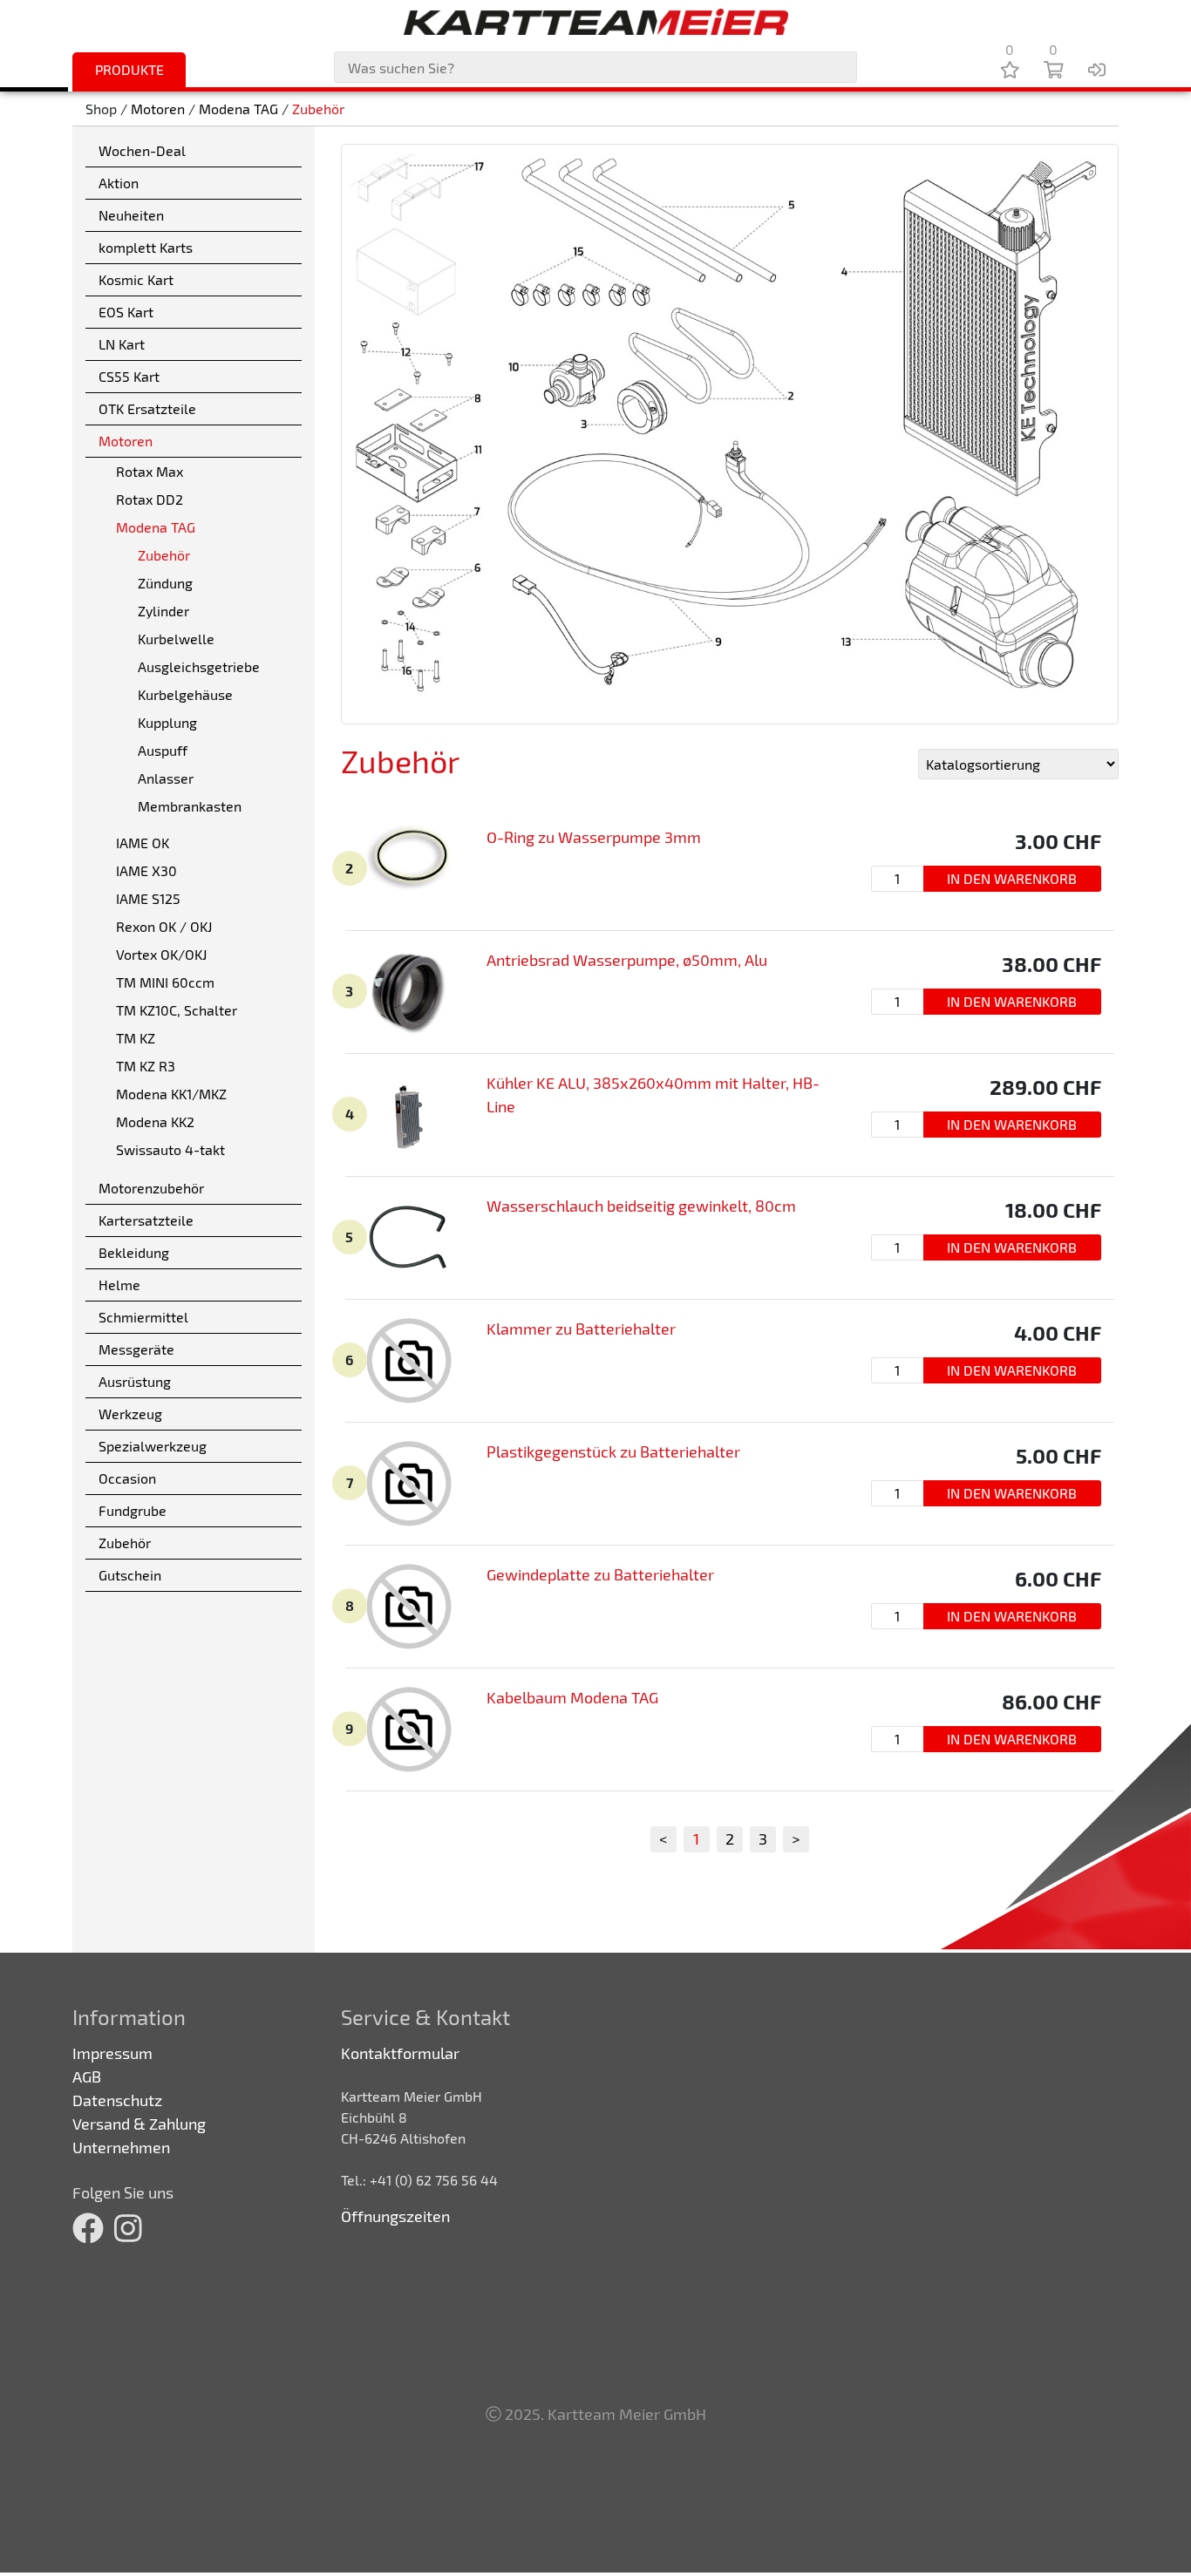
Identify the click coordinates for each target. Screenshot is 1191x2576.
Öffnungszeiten (395, 2216)
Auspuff (163, 750)
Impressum (112, 2053)
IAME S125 (148, 898)
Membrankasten (190, 806)
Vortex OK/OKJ (161, 954)
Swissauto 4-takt (170, 1149)
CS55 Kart (129, 376)
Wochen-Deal (142, 150)
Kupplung (167, 722)
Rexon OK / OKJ (164, 926)
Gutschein (130, 1575)
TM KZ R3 (146, 1066)
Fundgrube (133, 1510)
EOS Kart (126, 312)
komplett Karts (146, 247)
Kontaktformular (400, 2053)
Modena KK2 (155, 1121)
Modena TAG (238, 109)
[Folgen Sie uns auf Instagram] (128, 2228)
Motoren (158, 109)
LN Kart (122, 344)
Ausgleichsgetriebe (199, 666)
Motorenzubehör (151, 1188)
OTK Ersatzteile (147, 408)
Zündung (165, 583)
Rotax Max (150, 471)
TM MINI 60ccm (165, 982)
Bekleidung (134, 1252)
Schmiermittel (143, 1317)
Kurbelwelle (176, 639)
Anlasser (166, 778)
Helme (119, 1285)
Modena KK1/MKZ (171, 1094)
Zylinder (163, 611)
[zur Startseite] (595, 22)
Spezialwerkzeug (153, 1446)
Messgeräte (136, 1349)
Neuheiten (131, 215)
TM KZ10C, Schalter (177, 1010)
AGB (87, 2076)
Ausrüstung (135, 1381)
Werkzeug (130, 1414)
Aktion (119, 183)
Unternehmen (121, 2147)
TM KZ (136, 1038)
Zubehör (318, 109)
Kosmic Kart (136, 279)
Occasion (127, 1478)
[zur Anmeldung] (1097, 69)
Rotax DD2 (150, 499)
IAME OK (143, 843)
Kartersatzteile (146, 1220)
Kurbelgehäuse (185, 694)
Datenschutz (117, 2100)
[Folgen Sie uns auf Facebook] (88, 2228)
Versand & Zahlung (139, 2124)
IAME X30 (146, 870)
